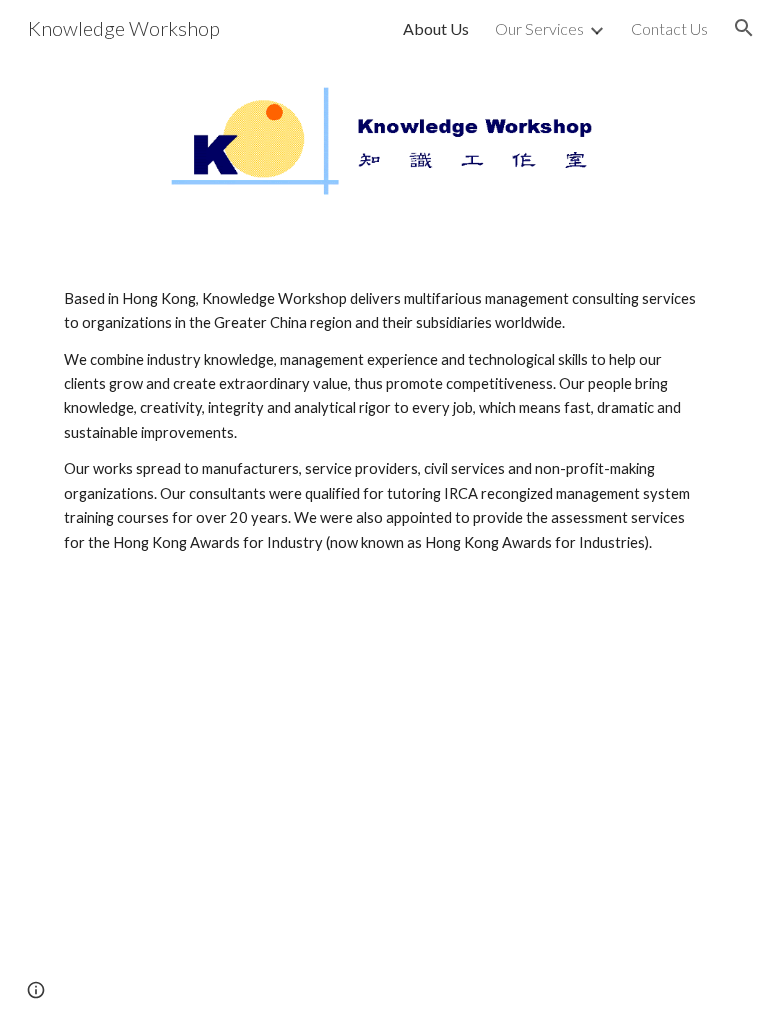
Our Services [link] (539, 28)
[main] (383, 421)
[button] (744, 28)
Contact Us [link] (669, 28)
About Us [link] (436, 28)
